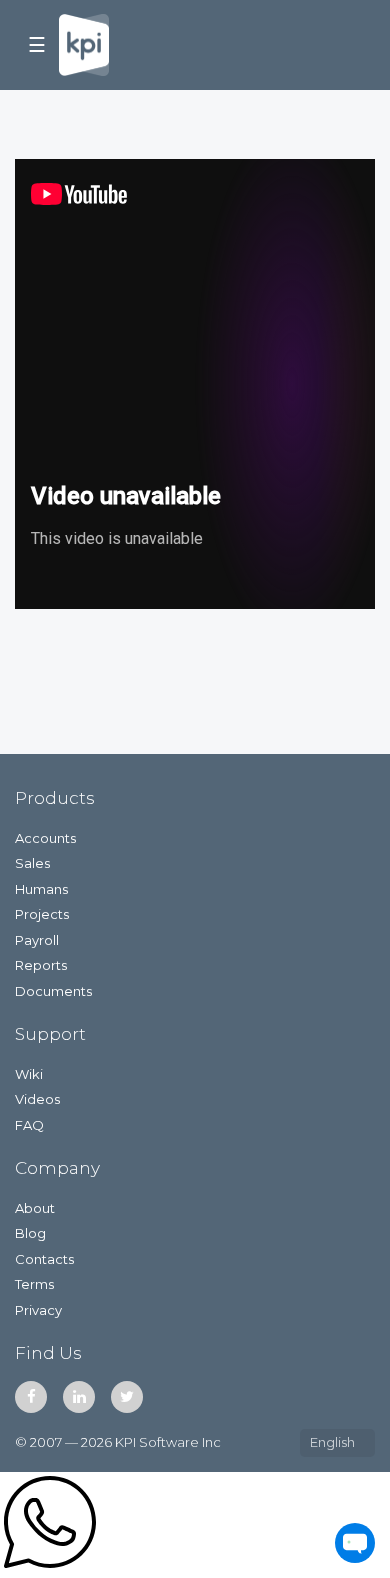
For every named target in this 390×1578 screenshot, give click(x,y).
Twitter (127, 1397)
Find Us (48, 1353)
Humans (41, 889)
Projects (42, 914)
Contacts (44, 1259)
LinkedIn (79, 1397)
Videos (37, 1099)
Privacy (38, 1310)
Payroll (37, 940)
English (332, 1442)
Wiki (29, 1074)
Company (57, 1168)
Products (55, 798)
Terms (34, 1284)
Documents (53, 991)
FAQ (29, 1125)
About (35, 1208)
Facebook (31, 1397)
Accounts (45, 838)
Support (50, 1034)
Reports (41, 965)
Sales (32, 863)
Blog (30, 1233)
